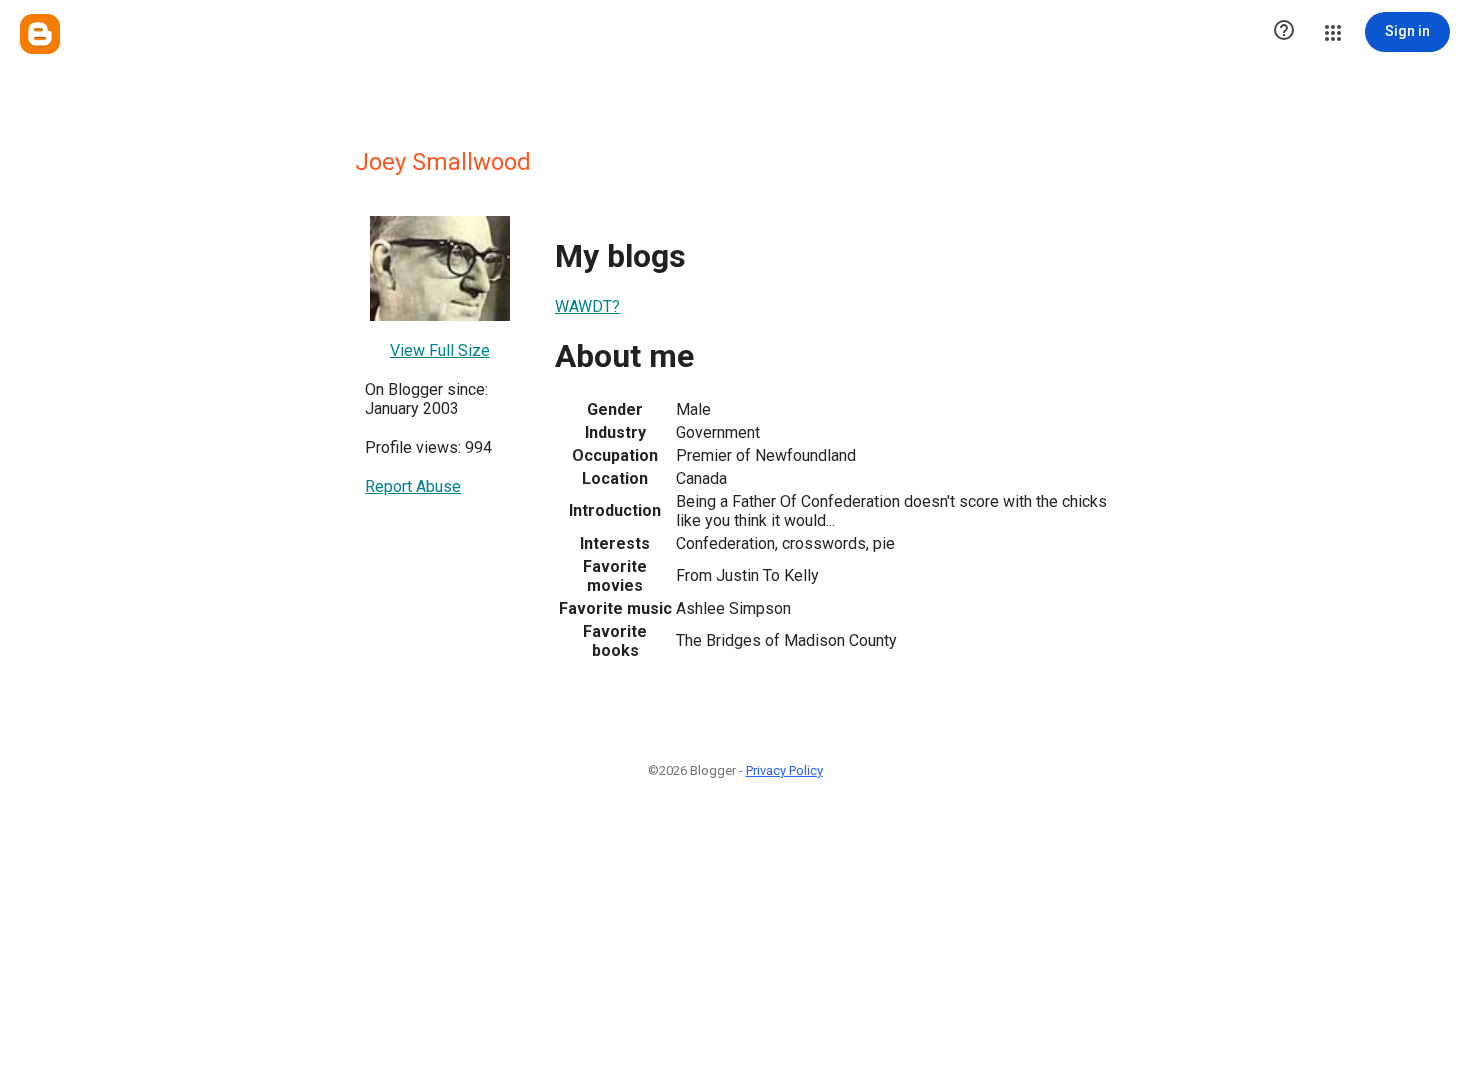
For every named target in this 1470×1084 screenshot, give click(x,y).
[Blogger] (40, 34)
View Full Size (440, 350)
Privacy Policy (784, 770)
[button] (1284, 32)
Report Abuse (413, 486)
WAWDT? (587, 306)
